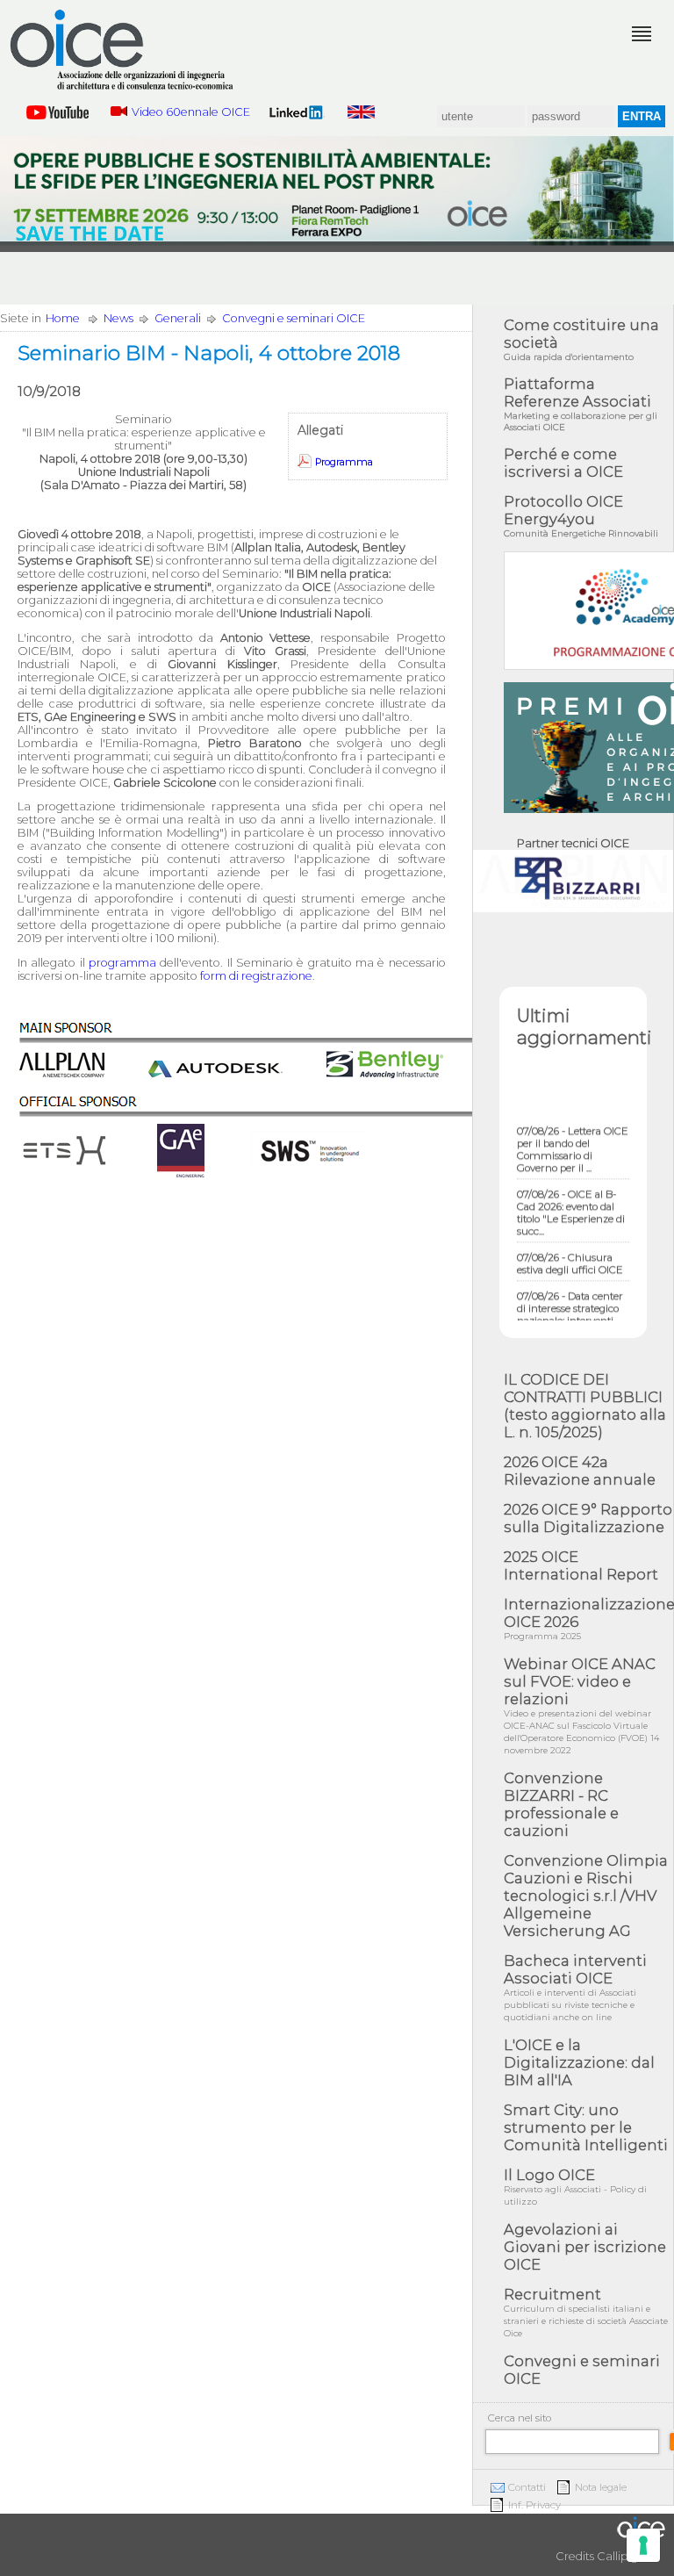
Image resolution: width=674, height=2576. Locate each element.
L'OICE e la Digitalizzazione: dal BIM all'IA (579, 2062)
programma (122, 963)
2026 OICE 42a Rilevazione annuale (580, 1471)
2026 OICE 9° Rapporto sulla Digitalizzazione (588, 1518)
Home (63, 318)
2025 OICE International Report (581, 1565)
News (118, 318)
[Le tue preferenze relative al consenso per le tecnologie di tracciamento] (643, 2545)
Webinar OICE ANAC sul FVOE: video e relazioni (581, 1705)
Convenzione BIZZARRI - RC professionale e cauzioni (561, 1804)
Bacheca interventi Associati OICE (575, 1987)
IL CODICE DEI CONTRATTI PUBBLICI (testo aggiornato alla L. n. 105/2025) (585, 1406)
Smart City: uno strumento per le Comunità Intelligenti (586, 2127)
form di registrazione (256, 976)
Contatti (527, 2487)
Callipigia (622, 2556)
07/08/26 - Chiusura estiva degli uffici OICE (570, 1252)
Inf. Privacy (534, 2505)
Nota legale (601, 2487)
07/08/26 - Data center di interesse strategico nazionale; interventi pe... (570, 1303)
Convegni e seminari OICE (294, 318)
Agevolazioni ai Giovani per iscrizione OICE (585, 2247)
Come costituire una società (581, 339)
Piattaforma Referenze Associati (581, 404)
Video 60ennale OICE (191, 112)
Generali (178, 318)
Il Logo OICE (575, 2187)
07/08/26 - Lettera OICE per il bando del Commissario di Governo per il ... (573, 1138)
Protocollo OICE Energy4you (581, 516)
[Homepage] (123, 50)
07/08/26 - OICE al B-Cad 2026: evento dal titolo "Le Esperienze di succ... (571, 1201)
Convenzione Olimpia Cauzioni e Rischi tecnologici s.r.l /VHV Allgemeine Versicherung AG (586, 1896)
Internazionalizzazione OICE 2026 (588, 1619)
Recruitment (586, 2312)
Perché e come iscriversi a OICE (563, 463)
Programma (344, 462)
